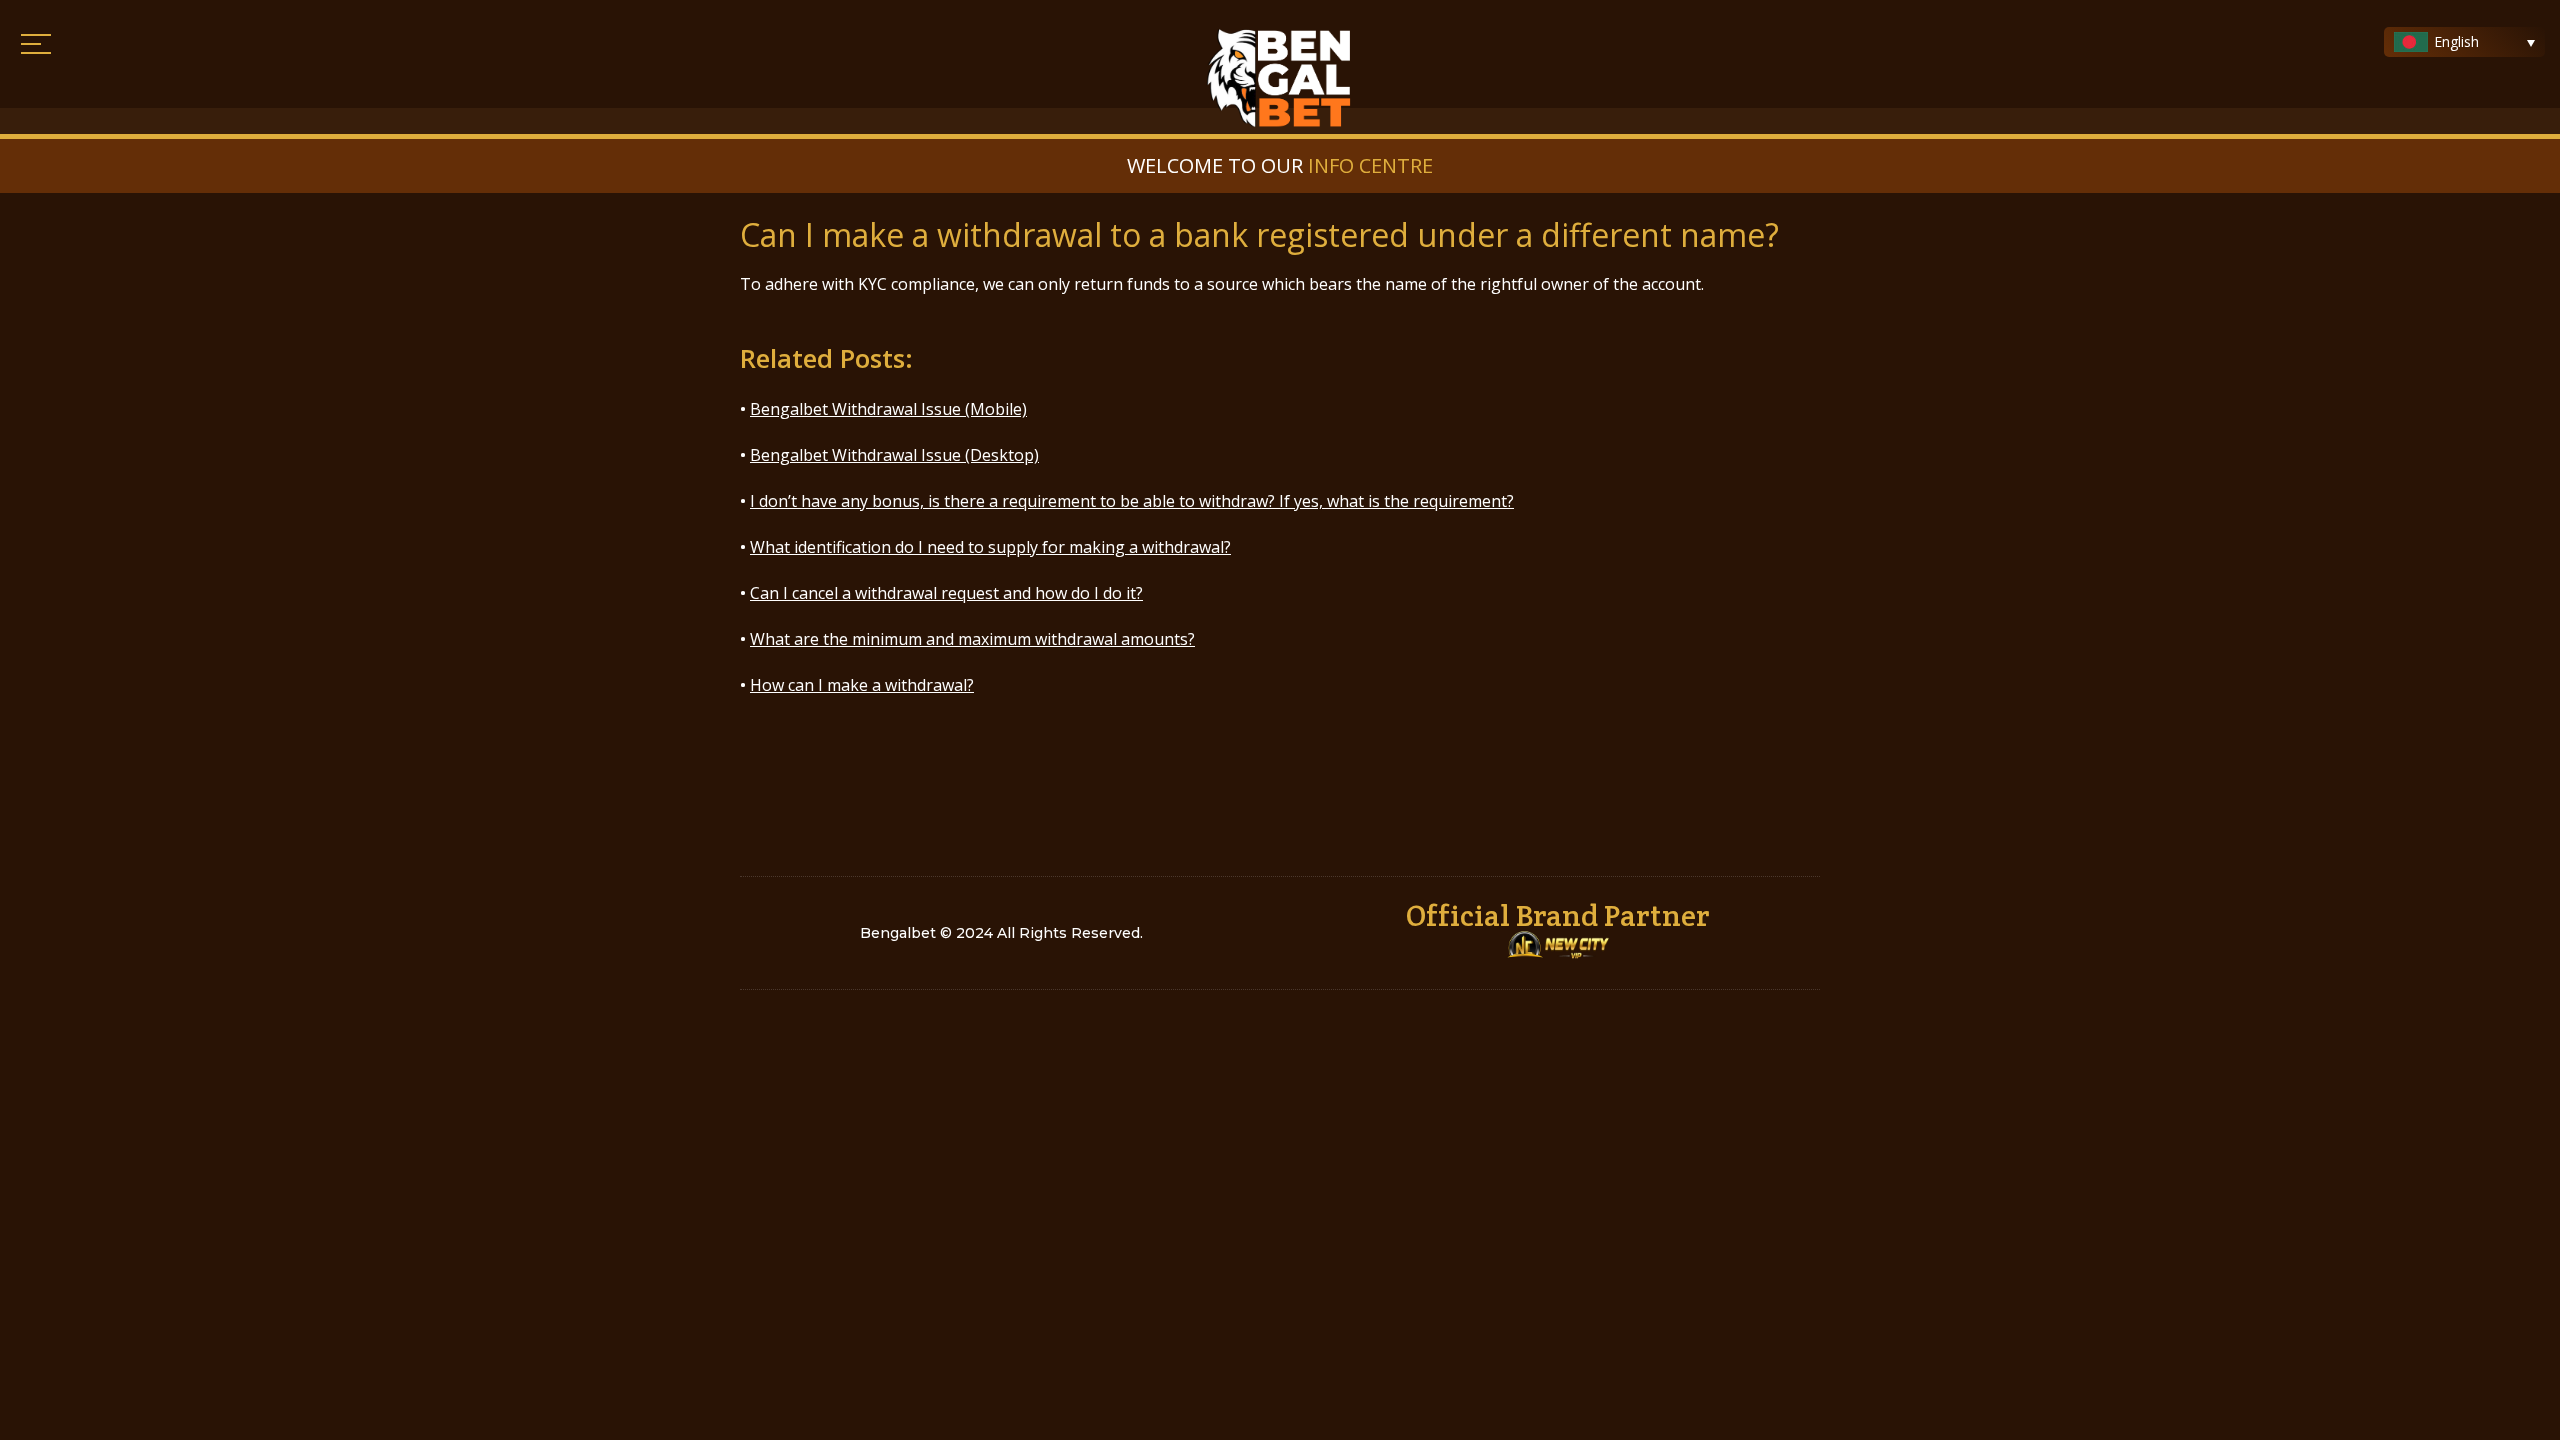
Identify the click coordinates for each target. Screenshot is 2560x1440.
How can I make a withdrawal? (862, 685)
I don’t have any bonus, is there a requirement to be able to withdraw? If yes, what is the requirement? (1132, 501)
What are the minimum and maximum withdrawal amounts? (972, 639)
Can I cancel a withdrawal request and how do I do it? (946, 593)
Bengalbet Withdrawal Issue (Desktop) (894, 455)
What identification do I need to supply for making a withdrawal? (990, 547)
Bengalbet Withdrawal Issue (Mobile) (888, 409)
